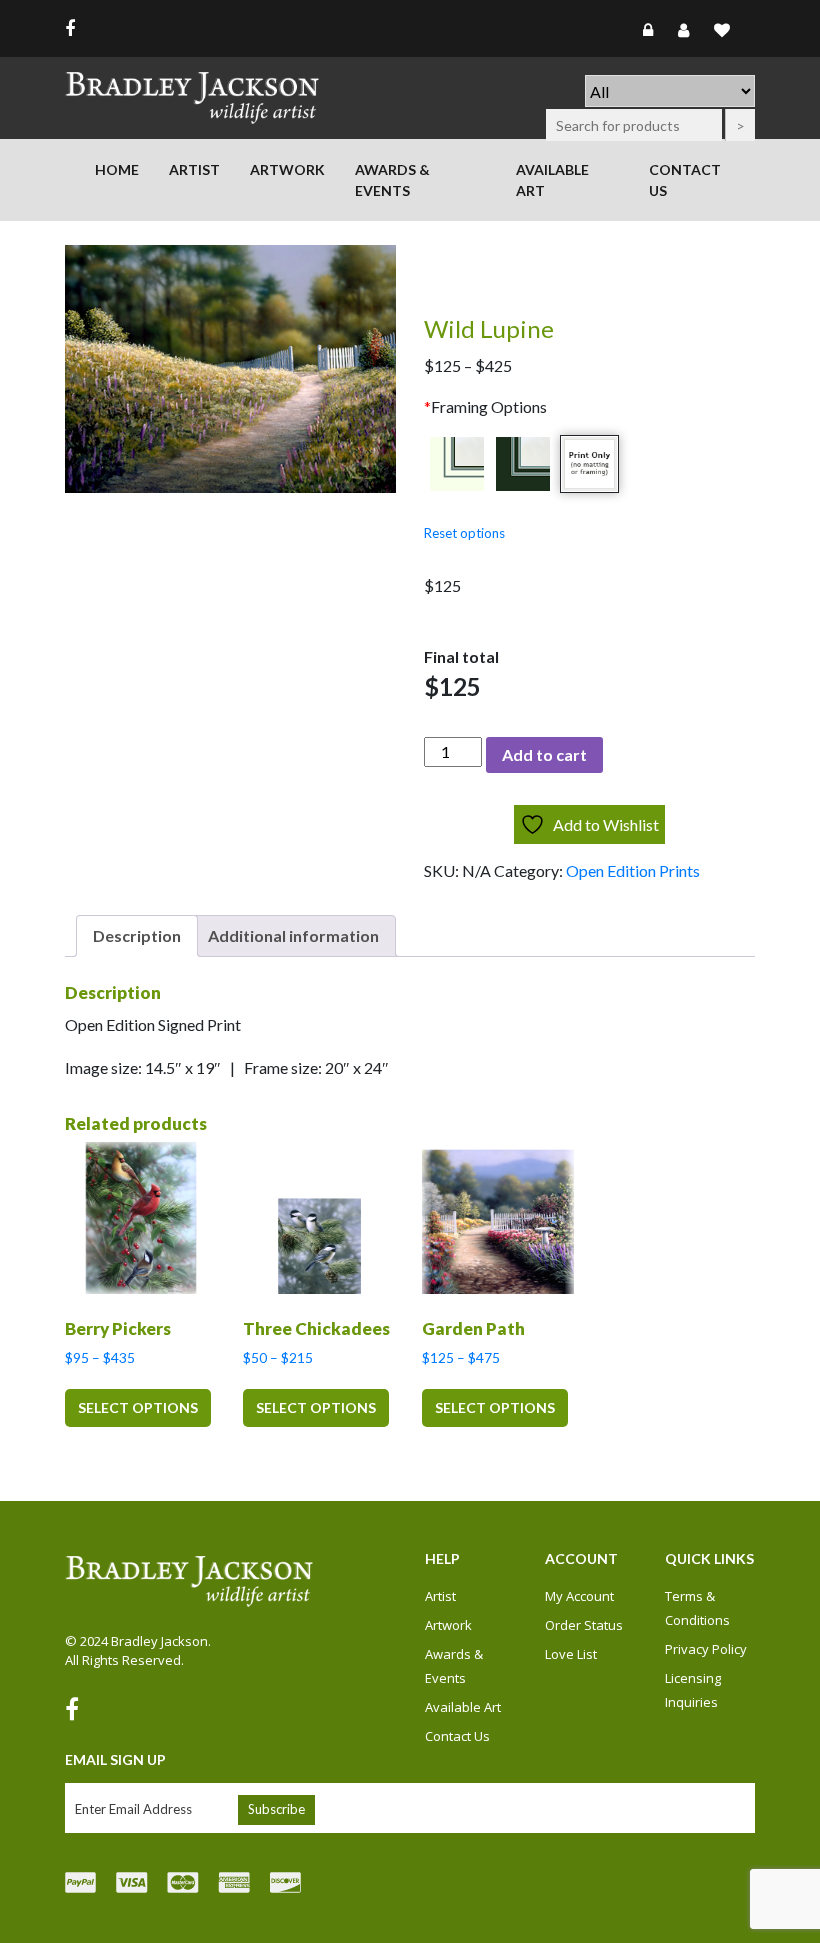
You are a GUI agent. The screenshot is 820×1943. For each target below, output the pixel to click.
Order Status (584, 1625)
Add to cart (544, 754)
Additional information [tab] (293, 935)
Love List (571, 1654)
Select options (138, 1407)
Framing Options (485, 406)
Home (117, 169)
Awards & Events (392, 180)
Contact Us (685, 180)
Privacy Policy (706, 1649)
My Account (579, 1596)
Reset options (464, 533)
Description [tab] (137, 935)
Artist (194, 169)
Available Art (552, 180)
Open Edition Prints (633, 870)
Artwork (287, 169)
